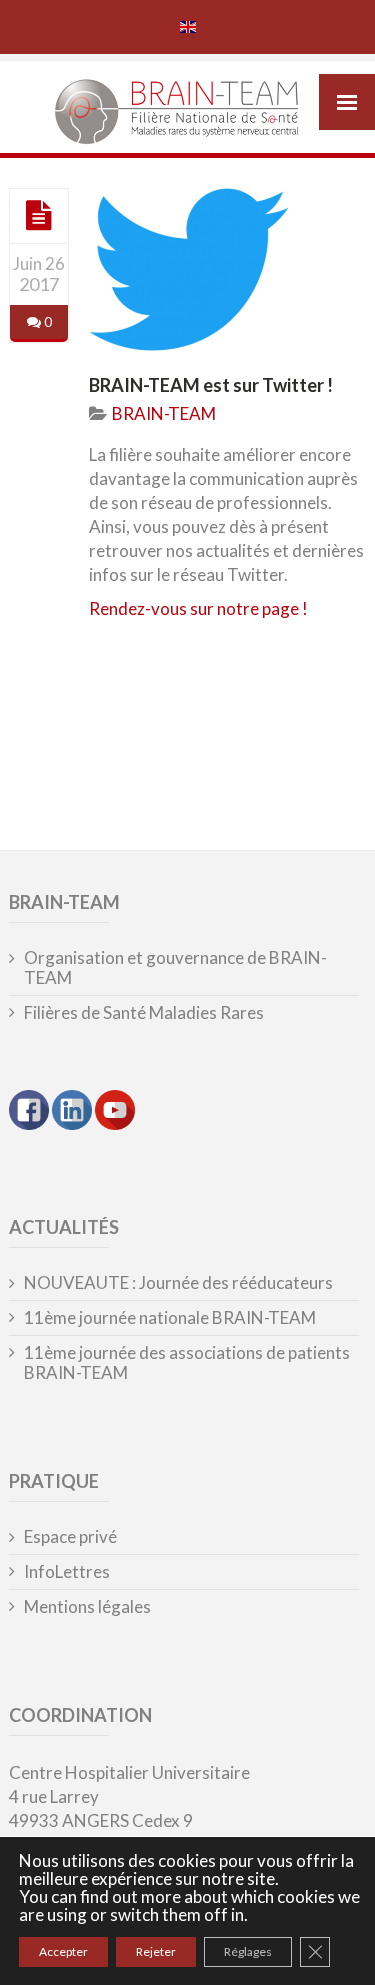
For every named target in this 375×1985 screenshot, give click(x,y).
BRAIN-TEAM (164, 413)
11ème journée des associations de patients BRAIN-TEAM (187, 1363)
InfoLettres (67, 1572)
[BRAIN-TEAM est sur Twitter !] (39, 215)
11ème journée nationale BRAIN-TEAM (170, 1318)
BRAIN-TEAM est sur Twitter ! (211, 385)
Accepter (63, 1951)
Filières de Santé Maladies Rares (144, 1013)
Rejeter (156, 1951)
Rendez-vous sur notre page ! (198, 608)
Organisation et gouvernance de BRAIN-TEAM (175, 968)
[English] (188, 27)
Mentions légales (87, 1607)
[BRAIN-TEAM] (187, 114)
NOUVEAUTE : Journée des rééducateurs (178, 1283)
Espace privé (70, 1537)
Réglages (248, 1951)
